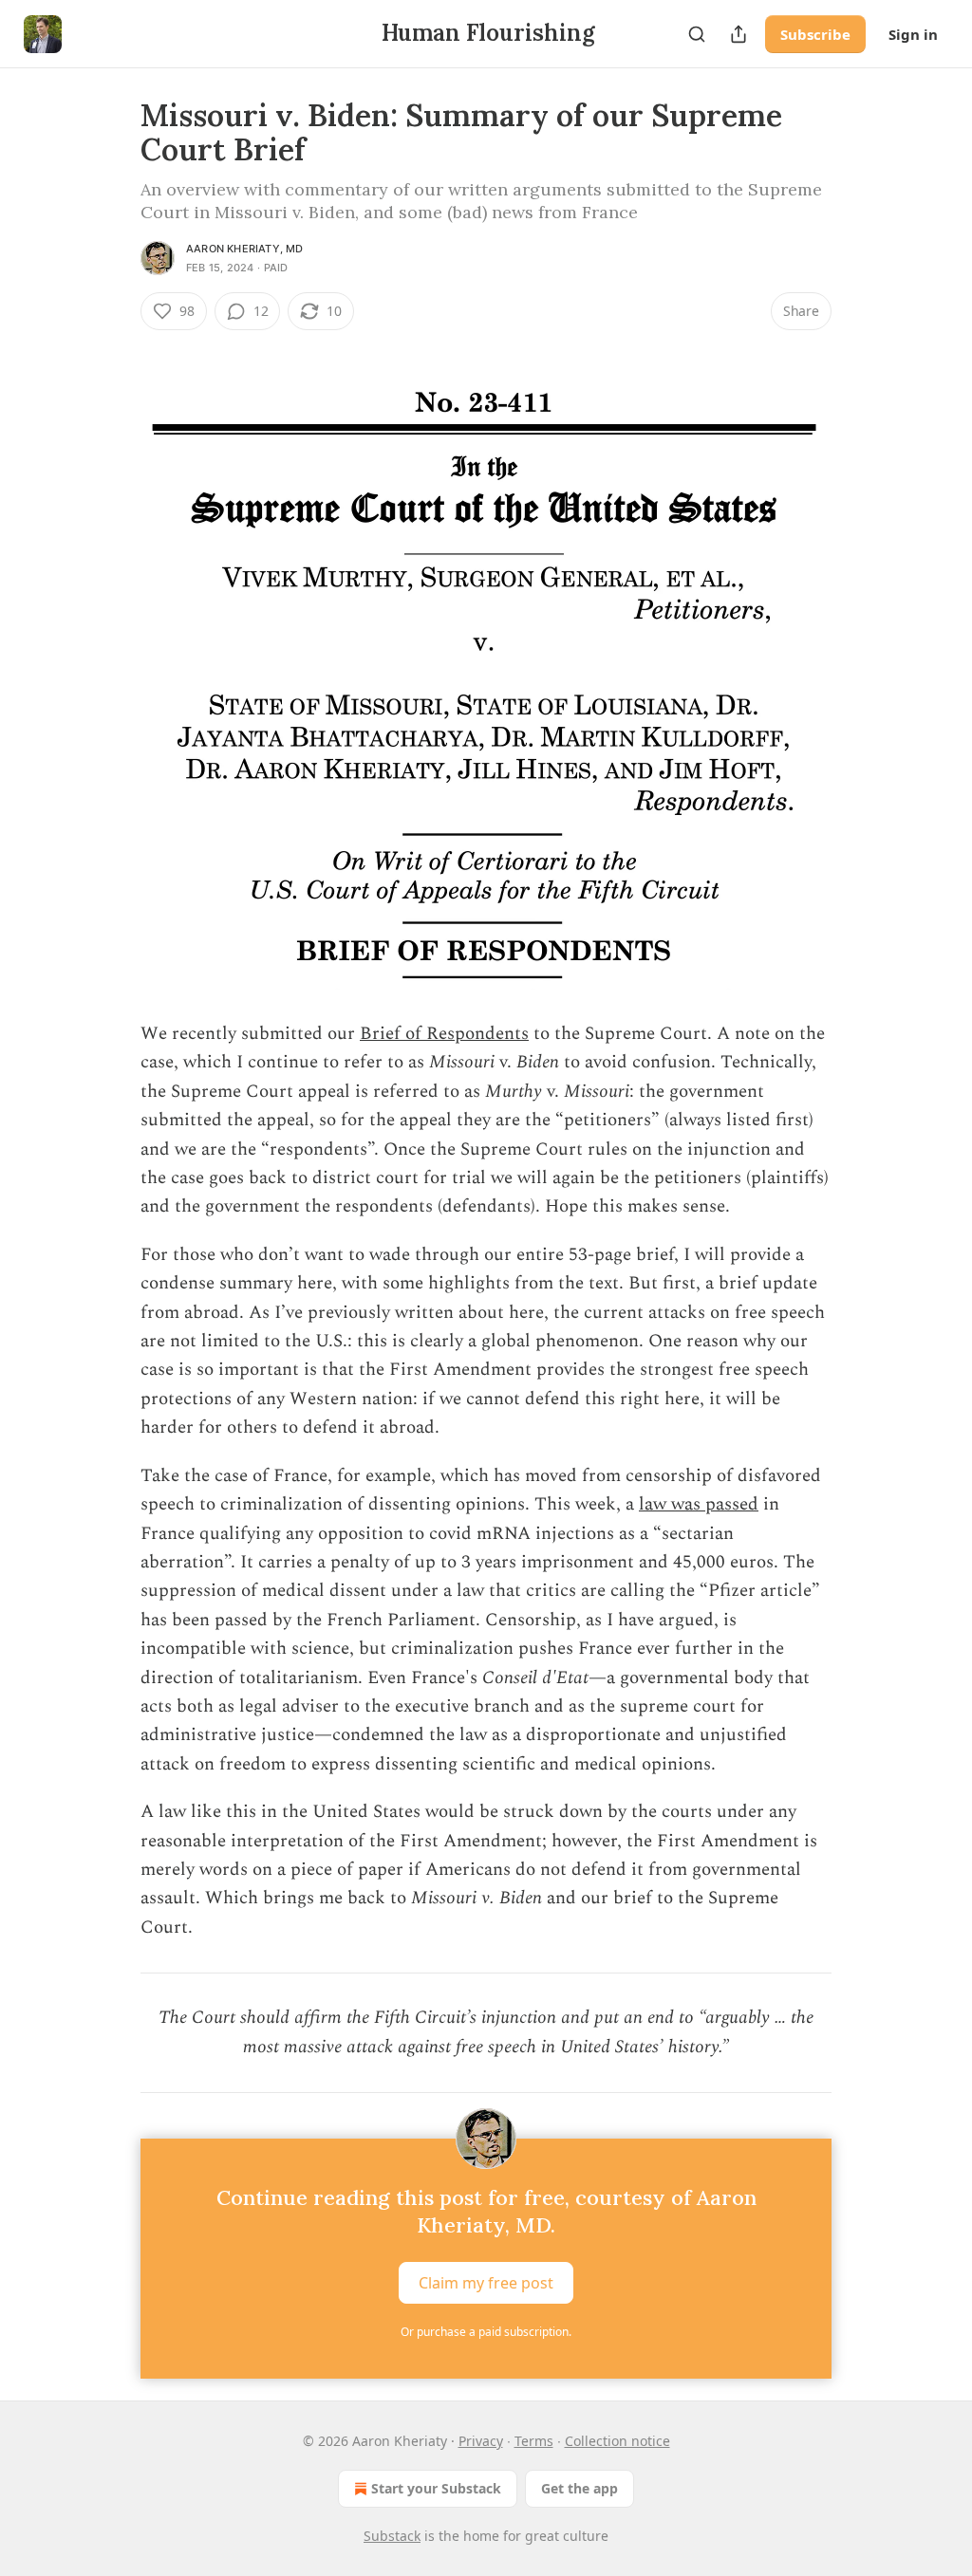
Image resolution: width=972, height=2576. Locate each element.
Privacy (481, 2441)
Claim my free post (486, 2283)
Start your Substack (436, 2488)
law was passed (699, 1504)
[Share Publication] (738, 34)
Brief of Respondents (444, 1034)
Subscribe (815, 34)
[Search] (697, 34)
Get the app (579, 2488)
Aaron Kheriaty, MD (245, 249)
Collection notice (617, 2441)
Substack (392, 2536)
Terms (534, 2441)
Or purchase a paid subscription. (486, 2332)
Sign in (913, 34)
